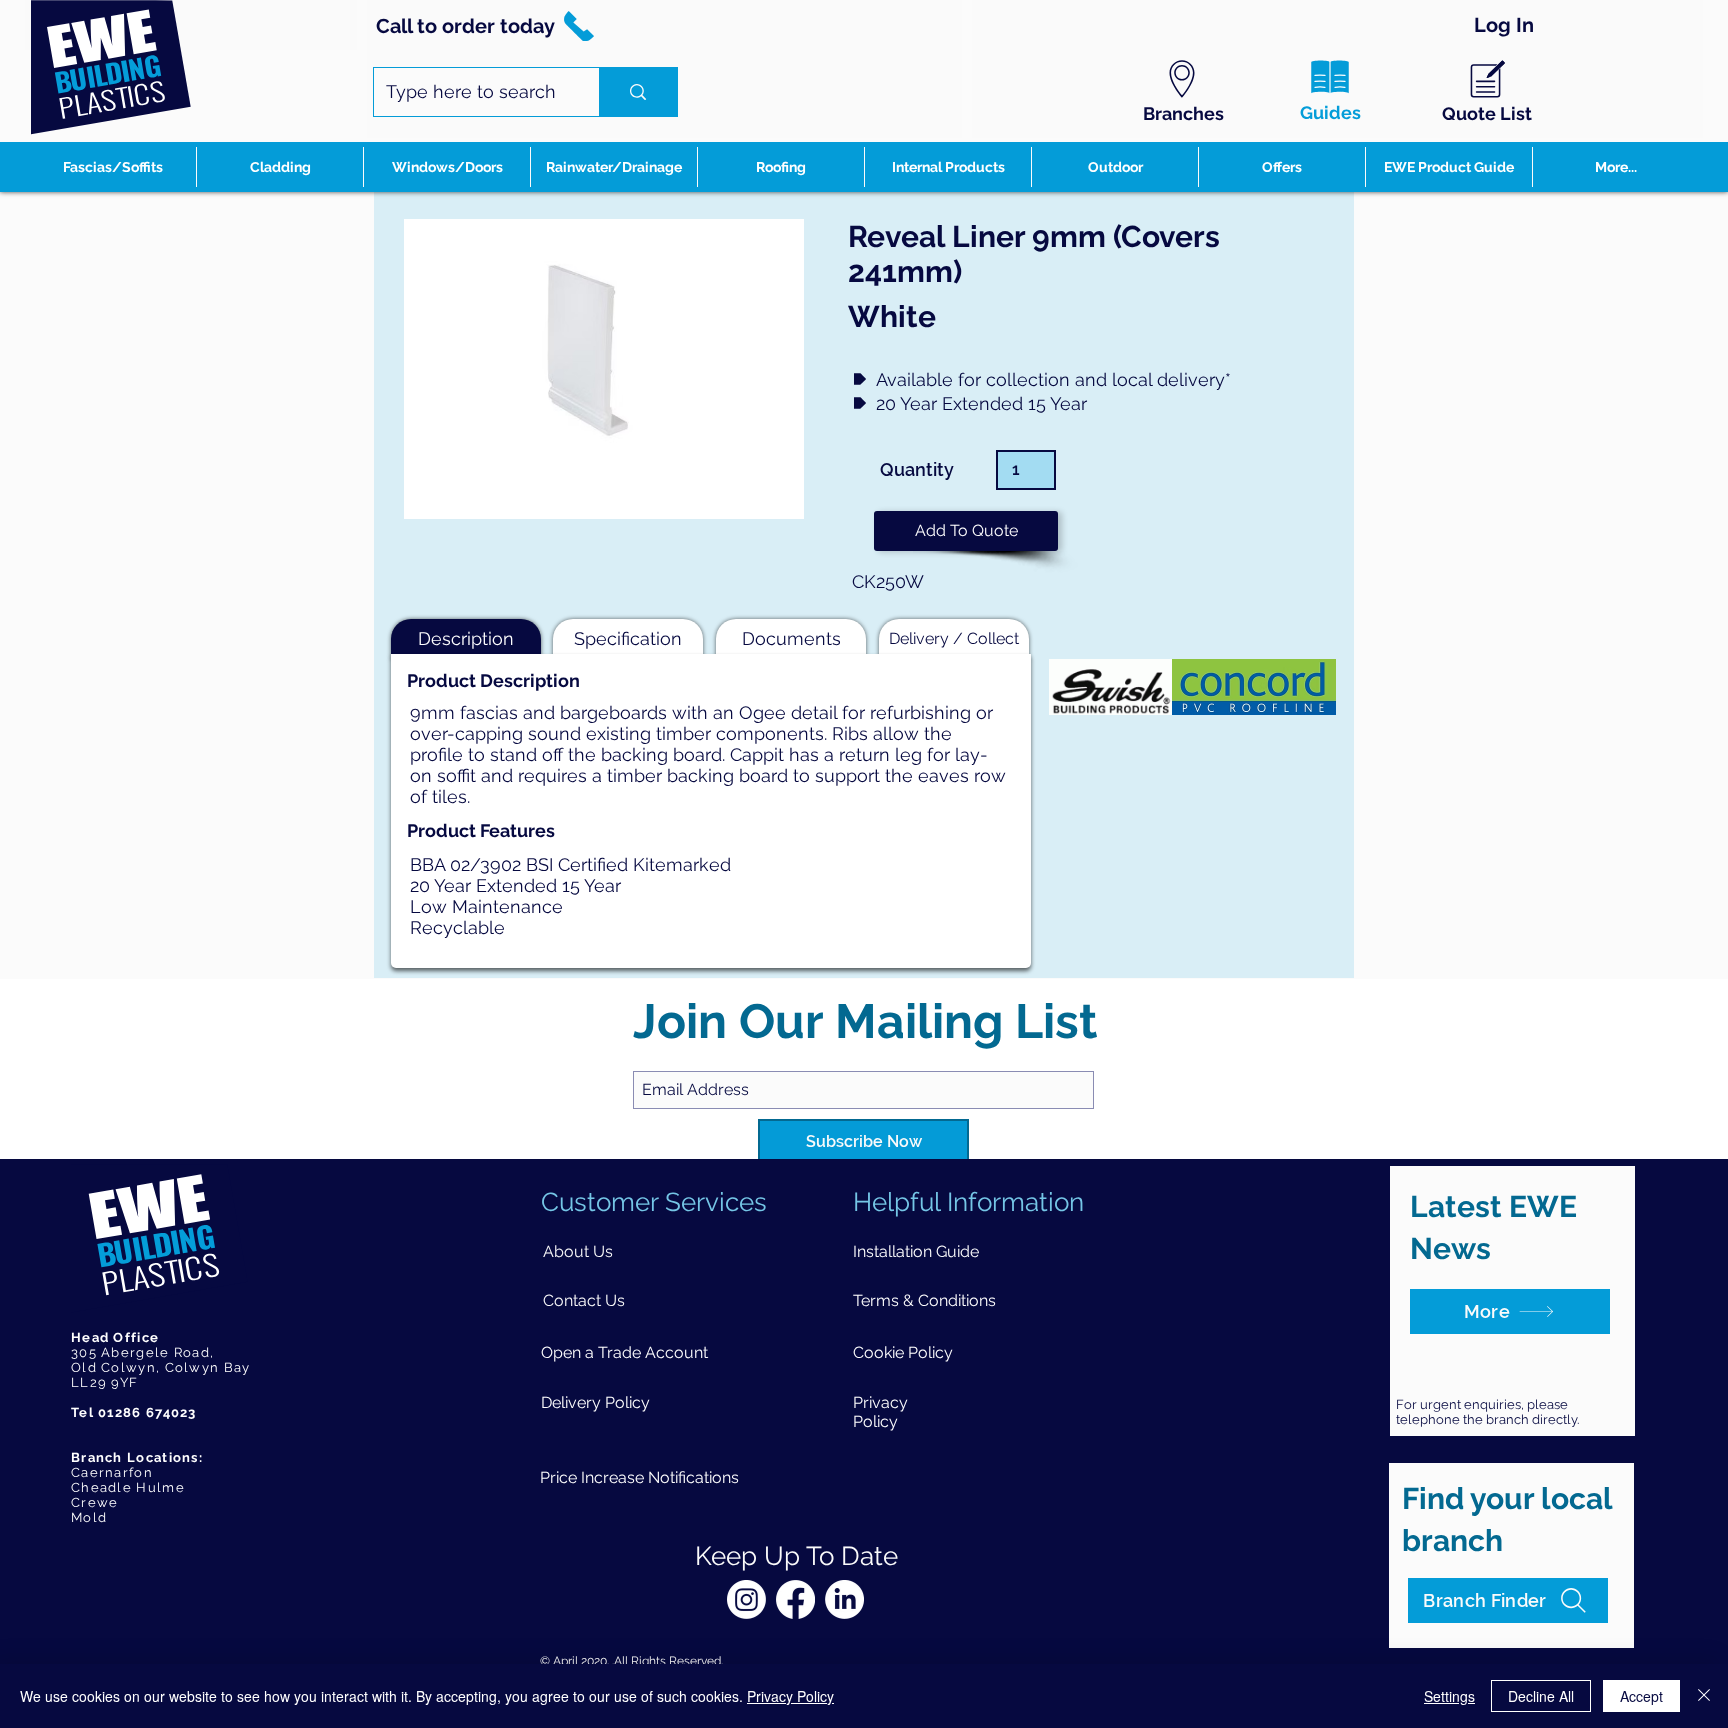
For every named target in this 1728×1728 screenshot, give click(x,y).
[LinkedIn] (844, 1599)
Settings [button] (1449, 1696)
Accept (1641, 1696)
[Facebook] (795, 1599)
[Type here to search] (637, 92)
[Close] (1704, 1696)
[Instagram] (746, 1599)
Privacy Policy (790, 1696)
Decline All (1541, 1696)
